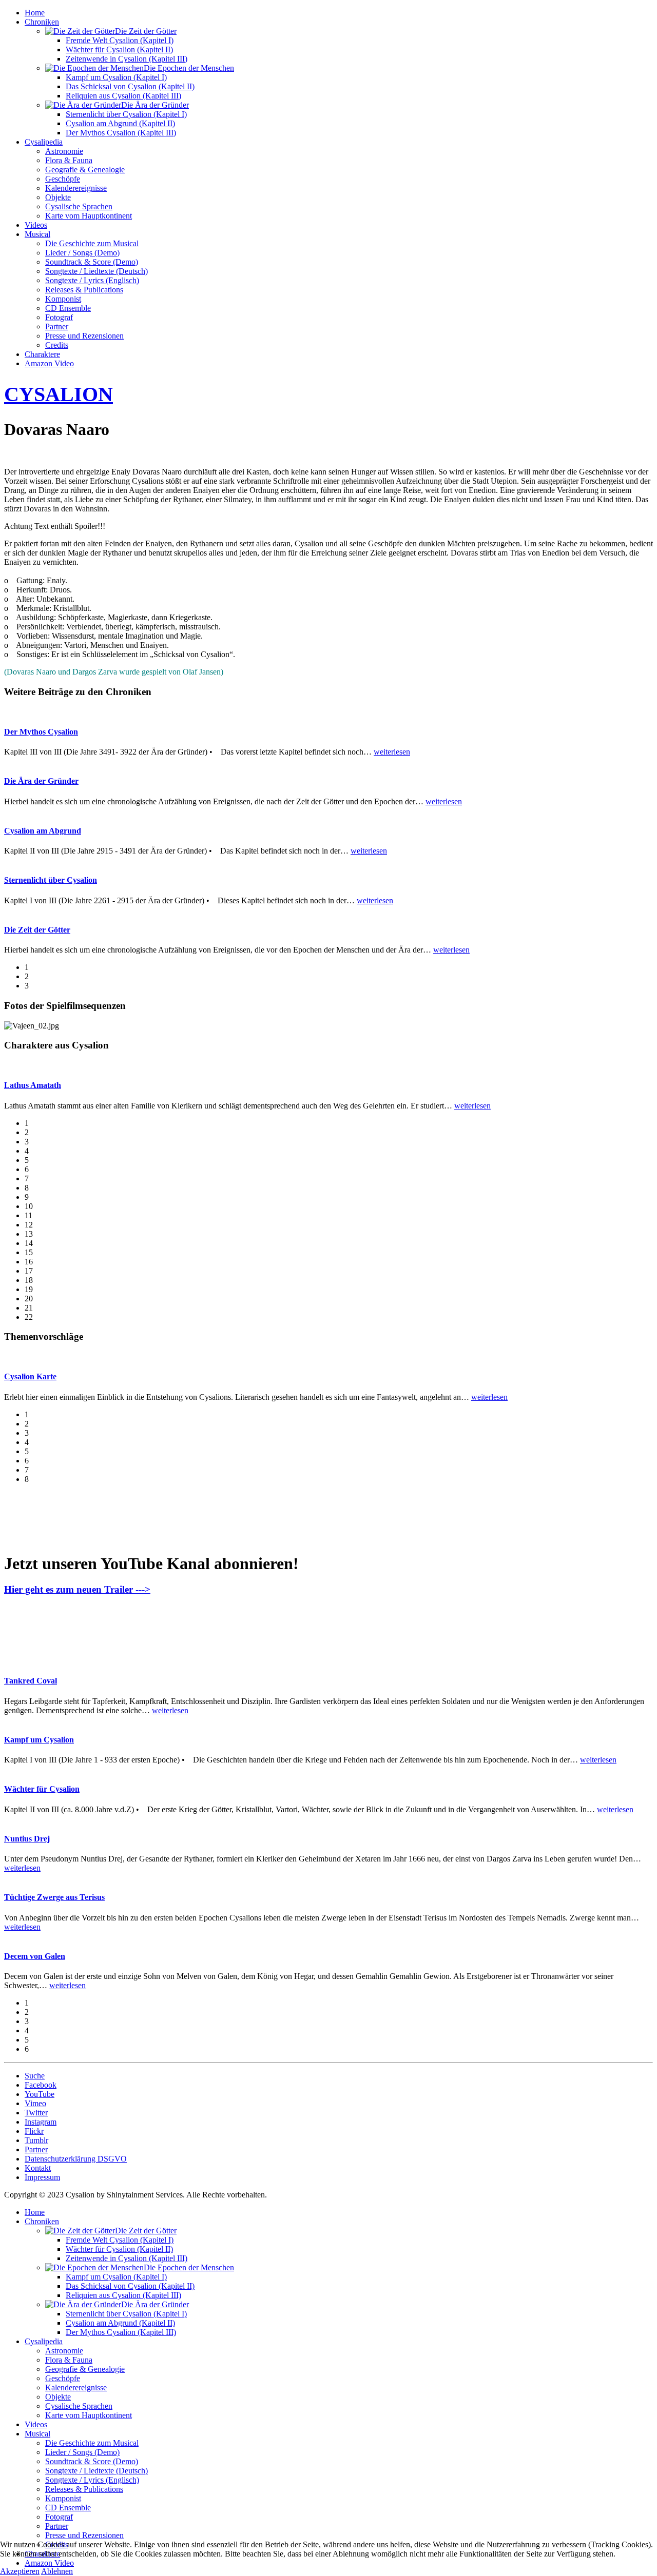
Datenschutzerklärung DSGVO (76, 2159)
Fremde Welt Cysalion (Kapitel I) (120, 40)
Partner (57, 326)
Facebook (41, 2085)
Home (35, 13)
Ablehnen (57, 2571)
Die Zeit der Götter (37, 930)
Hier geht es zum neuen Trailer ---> (77, 1589)
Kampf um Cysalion (39, 1740)
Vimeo (35, 2103)
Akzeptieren (20, 2571)
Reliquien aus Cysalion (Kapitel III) (123, 96)
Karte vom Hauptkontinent (89, 216)
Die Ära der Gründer (41, 781)
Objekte (58, 197)
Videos (36, 225)
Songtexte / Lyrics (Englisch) (92, 280)
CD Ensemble (68, 308)
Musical (37, 234)
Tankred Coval (31, 1681)
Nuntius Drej (27, 1839)
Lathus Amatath (33, 1085)
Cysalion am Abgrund (43, 831)
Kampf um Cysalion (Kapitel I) (116, 77)
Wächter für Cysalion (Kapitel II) (119, 49)
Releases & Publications (84, 290)
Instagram (41, 2122)
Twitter (36, 2113)
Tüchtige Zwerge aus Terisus (54, 1897)
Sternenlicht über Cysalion (51, 880)
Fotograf (59, 317)
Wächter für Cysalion (42, 1789)
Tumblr (36, 2140)
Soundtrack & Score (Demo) (92, 262)
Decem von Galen (35, 1956)
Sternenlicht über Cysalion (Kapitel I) (126, 114)
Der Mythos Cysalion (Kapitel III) (121, 133)
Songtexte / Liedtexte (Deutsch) (96, 271)
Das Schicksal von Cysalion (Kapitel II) (130, 86)
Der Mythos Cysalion (41, 732)
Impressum (42, 2177)
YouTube (40, 2094)
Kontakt (38, 2168)
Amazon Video (49, 363)
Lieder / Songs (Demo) (82, 253)
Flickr (34, 2131)
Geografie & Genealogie (85, 170)
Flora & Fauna (69, 160)
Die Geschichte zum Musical (92, 243)
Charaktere (42, 354)
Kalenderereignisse (76, 188)
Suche (35, 2076)
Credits (57, 345)
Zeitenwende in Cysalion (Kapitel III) (127, 59)
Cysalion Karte (30, 1376)
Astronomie (64, 151)
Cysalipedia (44, 142)
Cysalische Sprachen (79, 206)
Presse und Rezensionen (84, 336)
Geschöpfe (63, 179)
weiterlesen (392, 752)
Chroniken (42, 22)
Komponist (63, 299)
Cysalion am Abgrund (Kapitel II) (120, 123)
